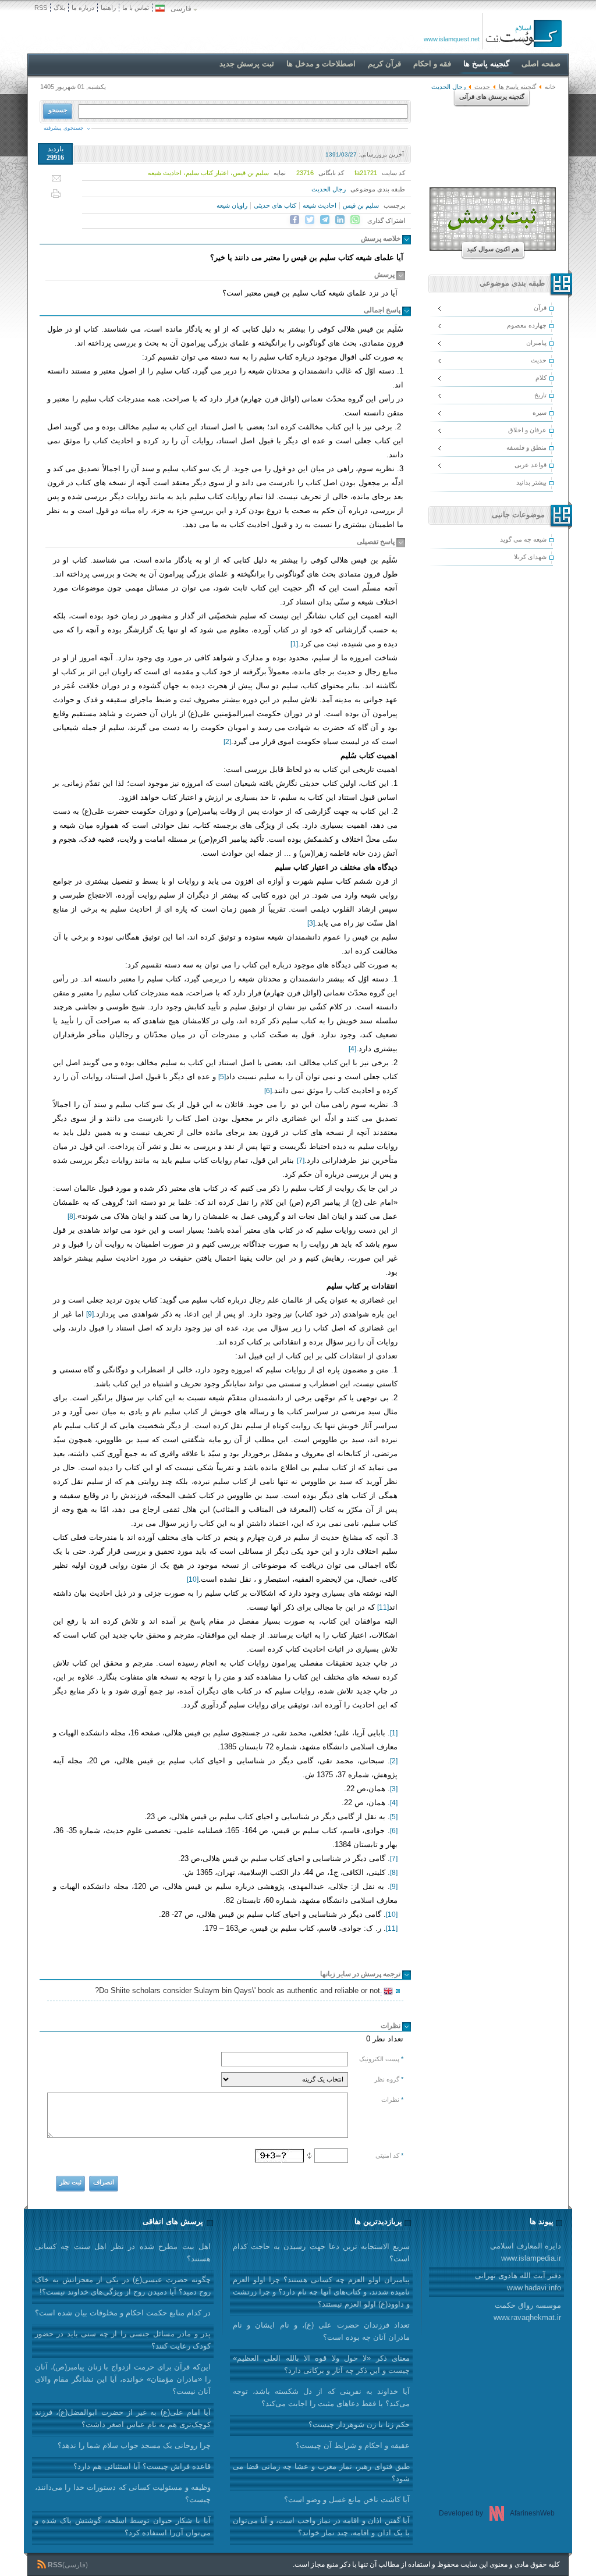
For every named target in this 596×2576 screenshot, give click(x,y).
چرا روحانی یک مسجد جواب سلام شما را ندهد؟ (134, 2445)
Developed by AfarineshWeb (497, 2513)
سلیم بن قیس (361, 205)
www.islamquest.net (452, 39)
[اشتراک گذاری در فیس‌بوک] (295, 220)
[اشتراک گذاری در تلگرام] (325, 220)
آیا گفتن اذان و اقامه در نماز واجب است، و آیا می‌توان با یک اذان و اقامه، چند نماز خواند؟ (321, 2527)
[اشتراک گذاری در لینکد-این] (340, 220)
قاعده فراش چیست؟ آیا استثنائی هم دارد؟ (142, 2466)
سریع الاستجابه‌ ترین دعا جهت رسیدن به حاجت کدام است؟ (321, 2253)
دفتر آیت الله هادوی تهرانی (518, 2282)
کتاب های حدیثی (275, 205)
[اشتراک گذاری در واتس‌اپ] (355, 220)
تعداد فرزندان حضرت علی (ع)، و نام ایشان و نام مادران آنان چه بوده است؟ (321, 2331)
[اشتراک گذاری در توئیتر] (310, 220)
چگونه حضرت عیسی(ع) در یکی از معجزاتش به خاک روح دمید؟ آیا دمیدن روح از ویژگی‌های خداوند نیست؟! (123, 2286)
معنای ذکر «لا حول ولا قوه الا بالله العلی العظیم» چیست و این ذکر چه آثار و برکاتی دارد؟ (321, 2364)
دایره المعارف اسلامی (526, 2252)
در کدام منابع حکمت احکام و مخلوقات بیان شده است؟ (123, 2313)
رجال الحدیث (329, 189)
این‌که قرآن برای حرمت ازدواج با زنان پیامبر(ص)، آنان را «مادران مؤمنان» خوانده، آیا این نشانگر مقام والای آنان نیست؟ (123, 2379)
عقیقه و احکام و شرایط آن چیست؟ (353, 2445)
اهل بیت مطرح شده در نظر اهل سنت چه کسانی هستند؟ (123, 2253)
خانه (550, 87)
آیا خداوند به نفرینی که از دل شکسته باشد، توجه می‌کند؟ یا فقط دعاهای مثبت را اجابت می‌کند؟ (321, 2397)
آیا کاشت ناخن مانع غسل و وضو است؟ (347, 2499)
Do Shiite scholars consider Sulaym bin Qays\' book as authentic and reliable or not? (239, 1992)
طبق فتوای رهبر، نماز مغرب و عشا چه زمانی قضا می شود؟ (321, 2472)
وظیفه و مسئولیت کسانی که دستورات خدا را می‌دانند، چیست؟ (123, 2493)
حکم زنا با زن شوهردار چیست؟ (359, 2424)
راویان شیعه (232, 205)
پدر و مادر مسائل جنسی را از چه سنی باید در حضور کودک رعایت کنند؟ (123, 2340)
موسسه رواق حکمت (527, 2311)
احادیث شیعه (320, 205)
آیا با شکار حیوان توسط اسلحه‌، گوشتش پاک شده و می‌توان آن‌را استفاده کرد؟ (123, 2527)
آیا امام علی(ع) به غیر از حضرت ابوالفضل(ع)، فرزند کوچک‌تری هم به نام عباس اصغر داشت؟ (123, 2418)
